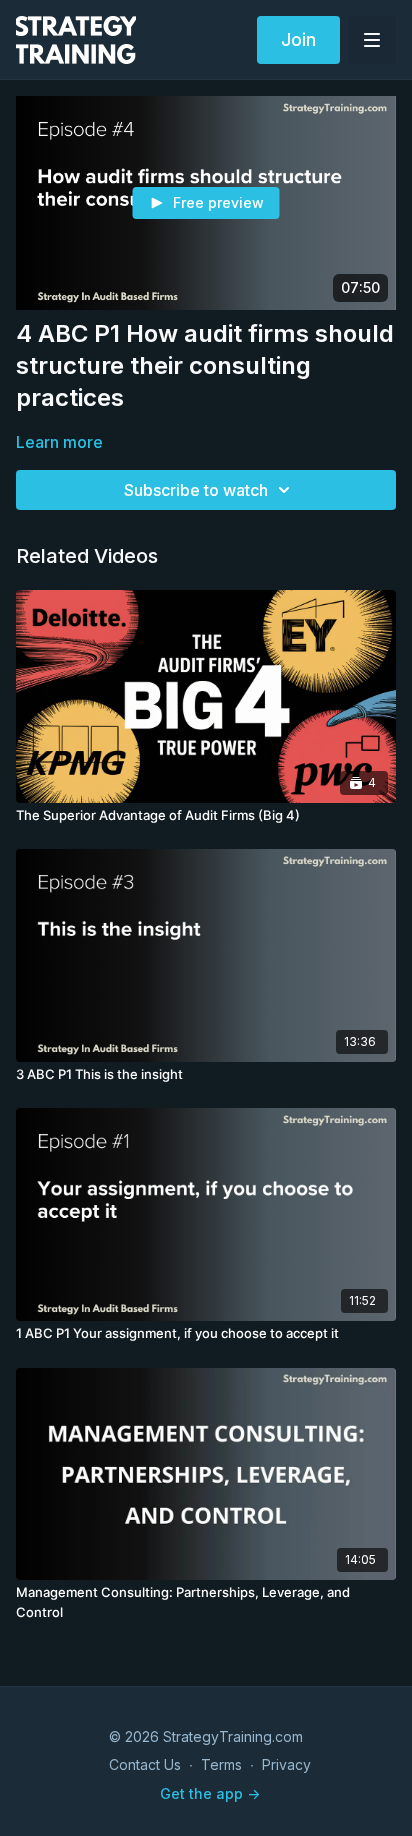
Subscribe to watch (196, 490)
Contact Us (145, 1764)
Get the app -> (210, 1793)
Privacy (286, 1764)
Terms (221, 1764)
